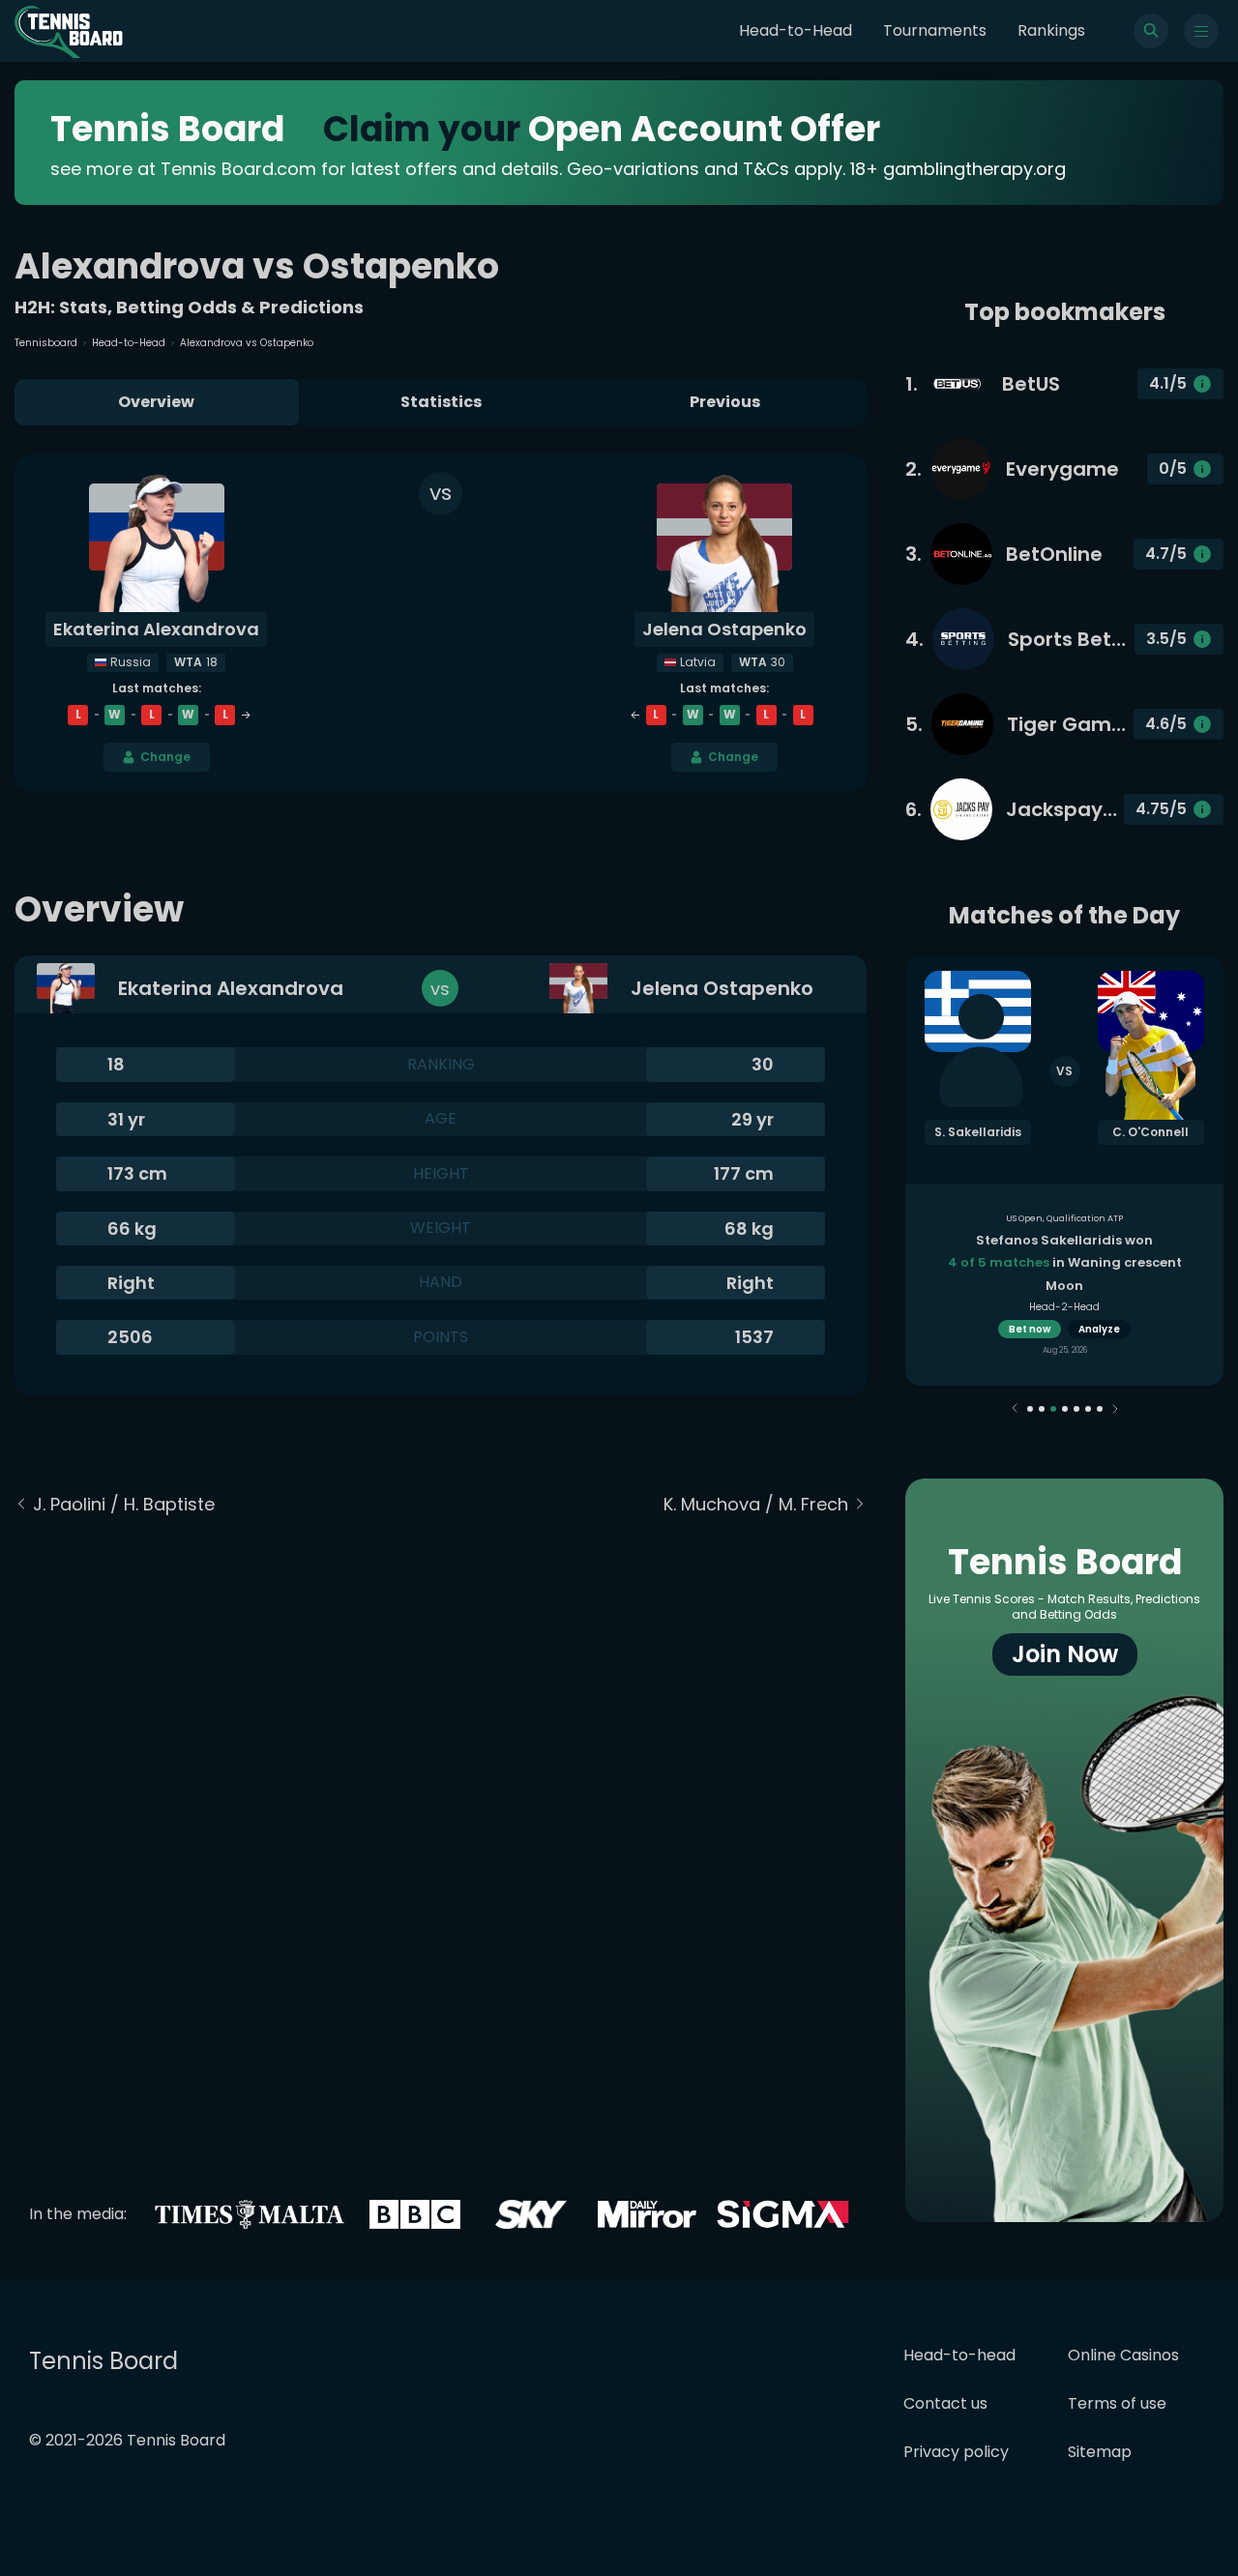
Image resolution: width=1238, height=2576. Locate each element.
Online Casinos (1123, 2355)
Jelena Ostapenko (724, 629)
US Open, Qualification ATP (1064, 1218)
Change (165, 757)
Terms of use (1117, 2403)
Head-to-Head (796, 30)
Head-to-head (959, 2355)
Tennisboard (46, 343)
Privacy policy (956, 2452)
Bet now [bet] (1030, 1329)
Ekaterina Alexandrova (156, 629)
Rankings (1051, 30)
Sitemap (1100, 2452)
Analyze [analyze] (1099, 1329)
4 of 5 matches (999, 1262)
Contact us (945, 2403)
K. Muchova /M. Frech (756, 1504)
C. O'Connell (1150, 1132)
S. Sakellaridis (978, 1132)
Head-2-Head (1064, 1307)
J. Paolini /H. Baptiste (124, 1504)
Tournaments (935, 30)
